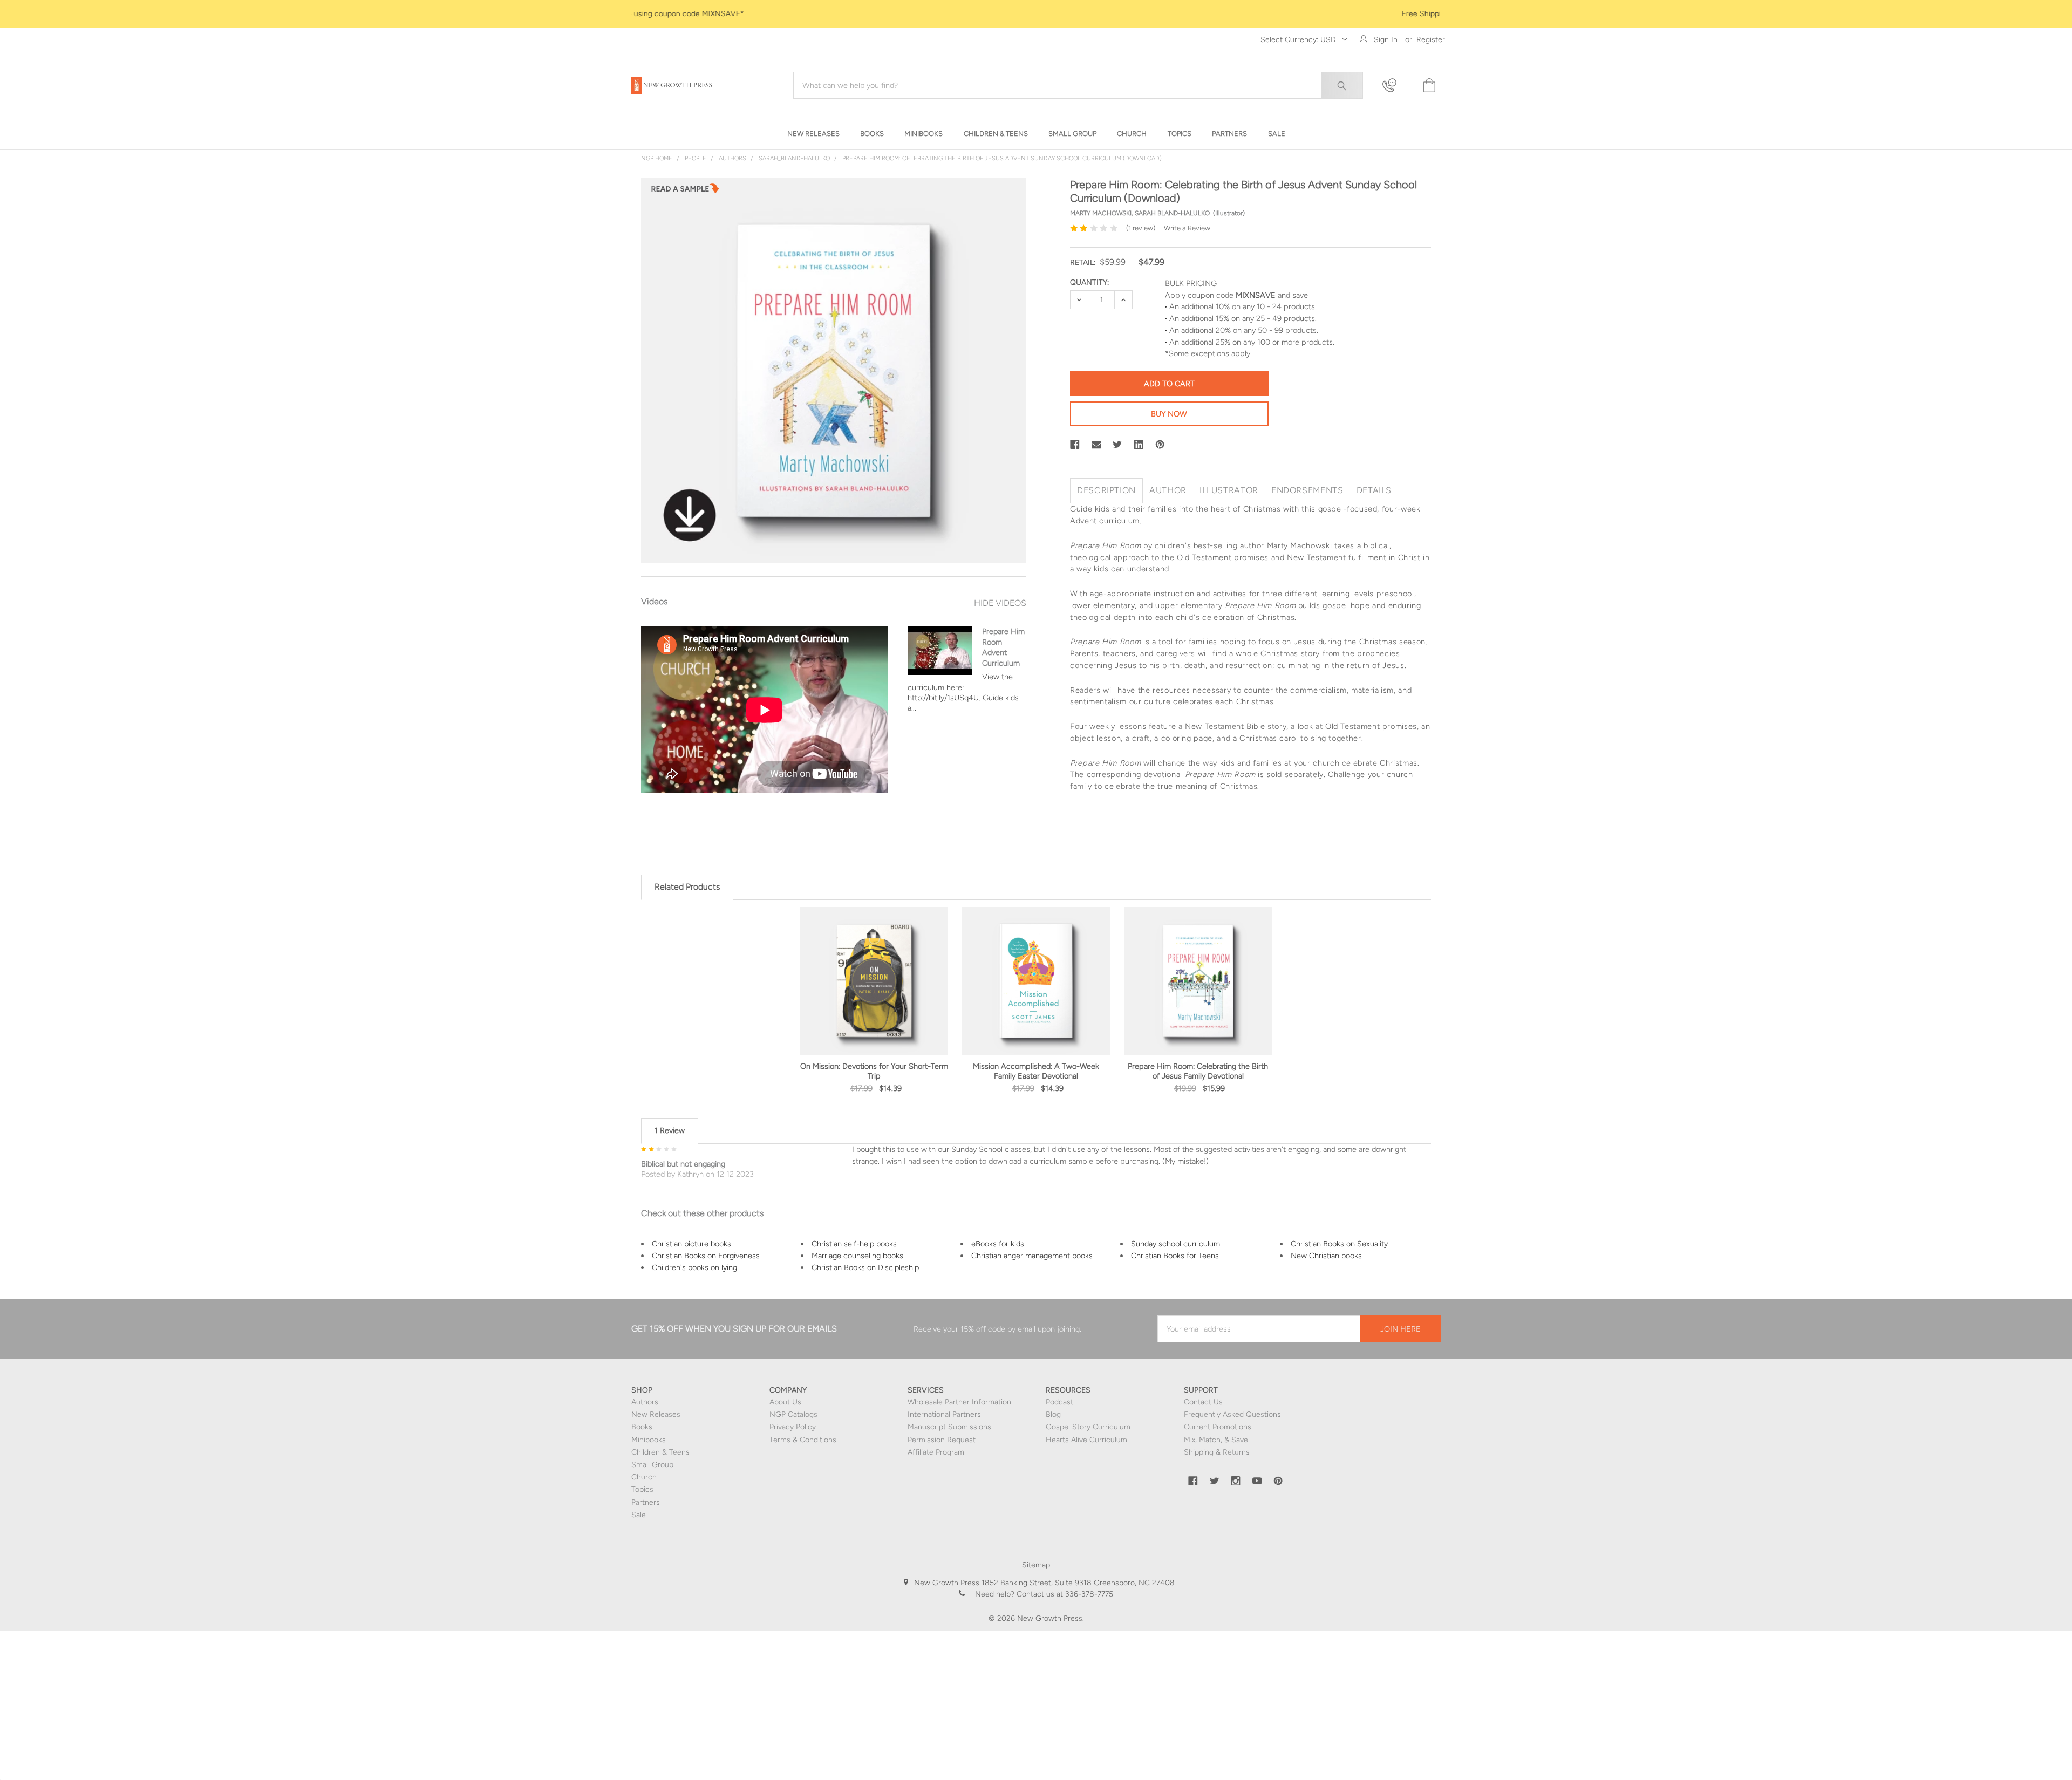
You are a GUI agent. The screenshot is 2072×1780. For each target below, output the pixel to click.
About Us (785, 1402)
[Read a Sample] (685, 192)
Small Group (652, 1465)
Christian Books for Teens (1175, 1256)
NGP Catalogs (793, 1414)
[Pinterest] (1160, 445)
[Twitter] (1117, 445)
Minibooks (649, 1440)
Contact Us (1203, 1402)
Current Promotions (1218, 1427)
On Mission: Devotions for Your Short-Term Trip (874, 1071)
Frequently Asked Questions (1232, 1414)
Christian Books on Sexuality (1339, 1244)
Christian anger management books (1032, 1256)
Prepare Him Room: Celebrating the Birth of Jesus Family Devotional (1198, 1071)
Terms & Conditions (803, 1440)
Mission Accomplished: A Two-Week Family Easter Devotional (1036, 1071)
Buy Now (1169, 414)
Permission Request (942, 1440)
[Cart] (1428, 86)
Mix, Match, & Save (1216, 1440)
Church (644, 1477)
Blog (1053, 1414)
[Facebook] (1075, 445)
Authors (645, 1402)
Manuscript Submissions (949, 1427)
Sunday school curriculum (1175, 1244)
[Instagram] (1236, 1481)
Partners (646, 1502)
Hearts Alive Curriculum (1086, 1440)
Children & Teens (660, 1452)
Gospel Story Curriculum (1088, 1427)
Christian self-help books (854, 1244)
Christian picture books (691, 1244)
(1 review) (1141, 228)
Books (642, 1427)
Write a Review (1187, 228)
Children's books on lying (694, 1267)
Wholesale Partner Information (959, 1402)
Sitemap (1036, 1565)
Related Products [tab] (687, 887)
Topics (642, 1489)
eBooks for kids (998, 1244)
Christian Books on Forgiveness (706, 1256)
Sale (639, 1515)
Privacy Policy (793, 1427)
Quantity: (1089, 282)
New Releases (656, 1414)
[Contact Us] (1396, 86)
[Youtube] (1257, 1481)
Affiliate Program (936, 1452)
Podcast (1059, 1402)
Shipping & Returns (1217, 1452)
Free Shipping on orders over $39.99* (1036, 14)
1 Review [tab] (670, 1130)
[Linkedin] (1139, 445)
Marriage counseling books (857, 1256)
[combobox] (1078, 85)
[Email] (1096, 445)
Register (1431, 40)
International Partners (944, 1414)
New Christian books (1326, 1256)
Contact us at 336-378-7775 (1064, 1594)
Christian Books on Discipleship (865, 1267)
